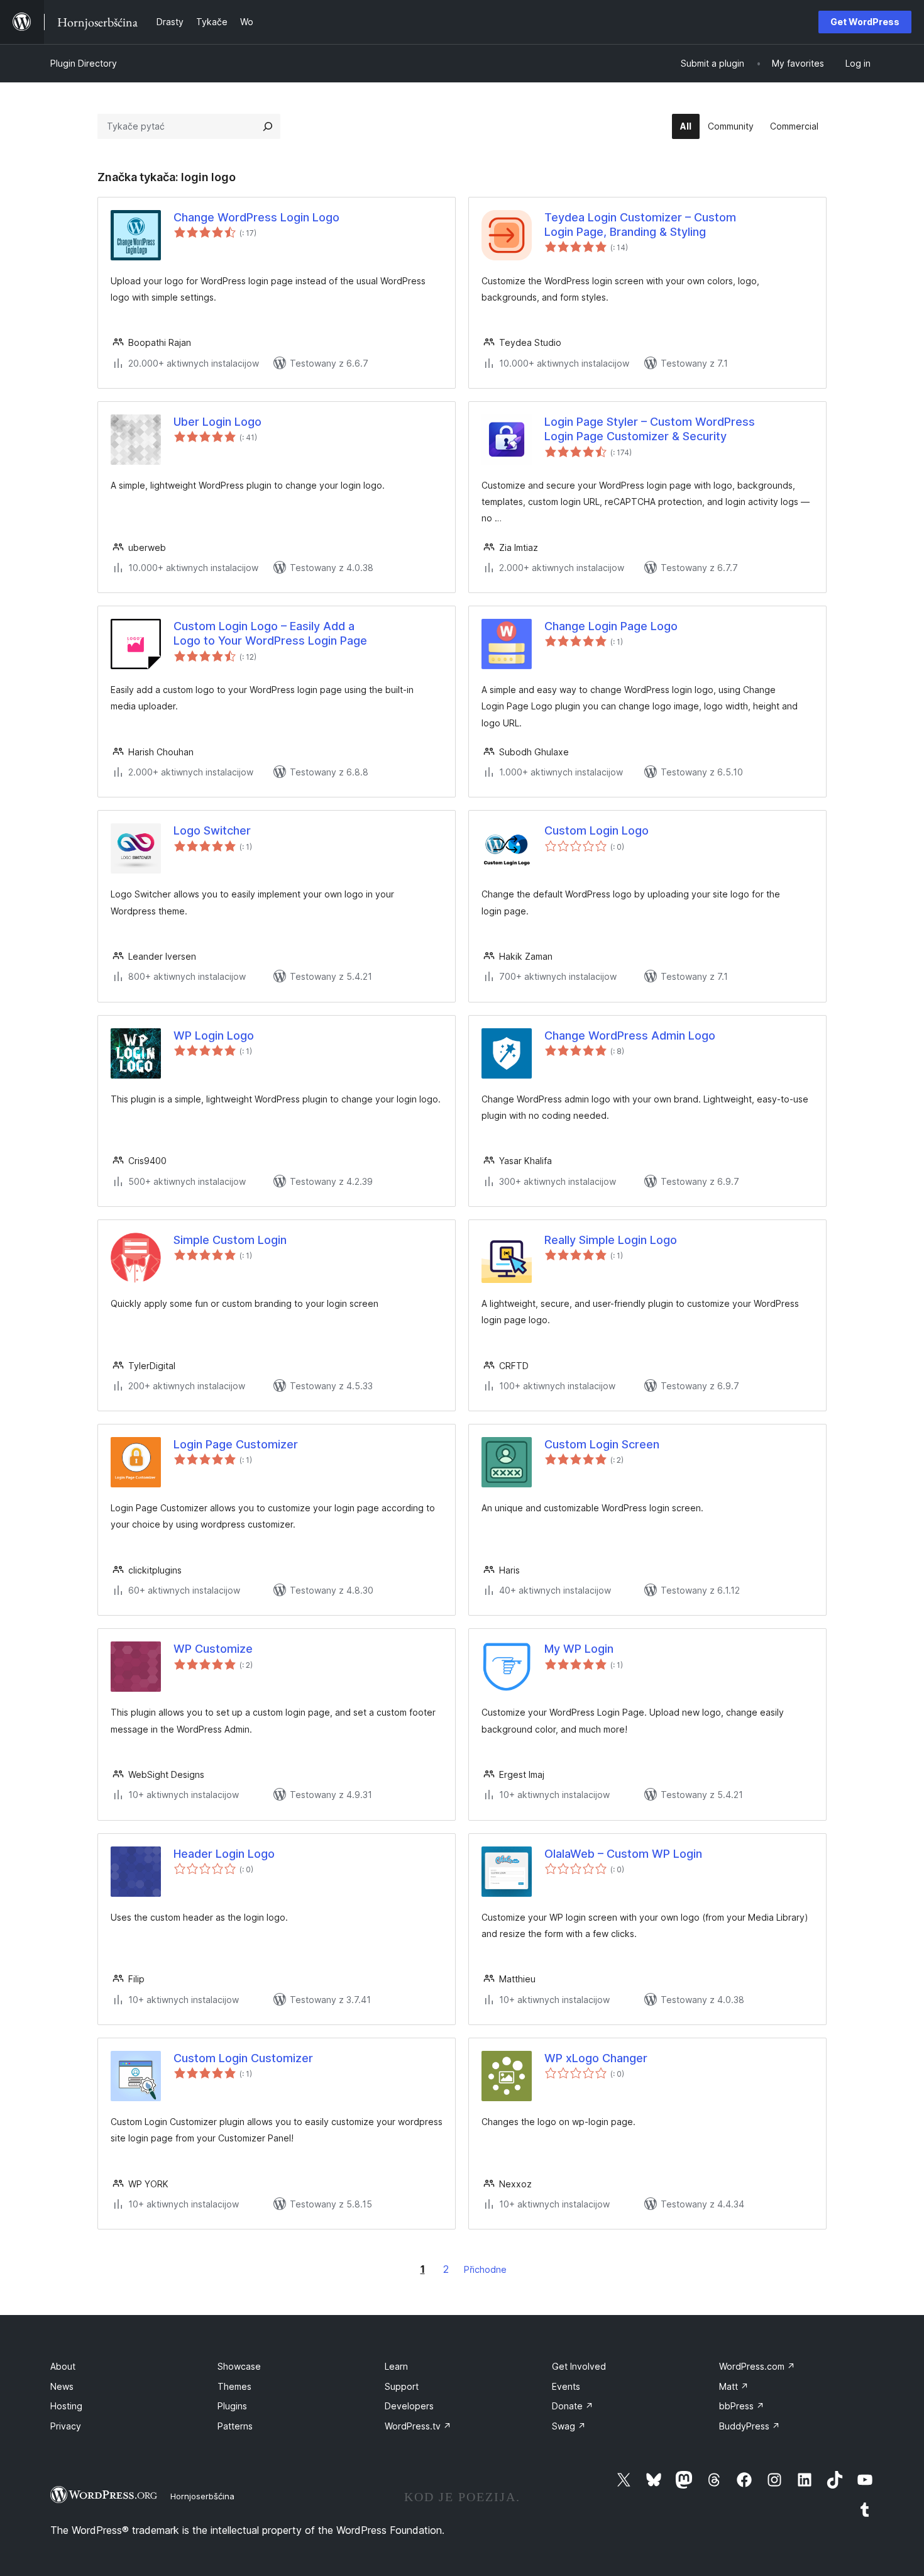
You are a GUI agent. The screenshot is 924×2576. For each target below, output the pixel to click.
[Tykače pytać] (268, 126)
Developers (409, 2406)
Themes (234, 2386)
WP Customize (213, 1649)
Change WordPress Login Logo (256, 217)
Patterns (235, 2426)
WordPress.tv (418, 2426)
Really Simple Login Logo (611, 1240)
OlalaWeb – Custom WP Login (623, 1854)
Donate (573, 2406)
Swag (569, 2426)
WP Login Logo (214, 1035)
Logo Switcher (212, 830)
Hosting (66, 2406)
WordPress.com (757, 2366)
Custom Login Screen (602, 1444)
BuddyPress (750, 2426)
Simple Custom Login (230, 1240)
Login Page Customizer (236, 1444)
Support (402, 2386)
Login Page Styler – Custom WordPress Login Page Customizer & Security (650, 429)
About (63, 2366)
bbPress (742, 2406)
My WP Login (579, 1649)
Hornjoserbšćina (202, 2496)
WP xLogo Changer (596, 2058)
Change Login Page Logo (611, 626)
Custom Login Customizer (243, 2058)
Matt (734, 2386)
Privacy (66, 2426)
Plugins (232, 2406)
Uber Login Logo (217, 422)
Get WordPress (865, 22)
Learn (396, 2366)
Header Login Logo (224, 1854)
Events (566, 2386)
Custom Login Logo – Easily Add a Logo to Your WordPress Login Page (270, 633)
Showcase (239, 2366)
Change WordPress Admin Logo (630, 1035)
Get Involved (579, 2366)
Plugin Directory (84, 63)
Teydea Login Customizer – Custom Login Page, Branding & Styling (640, 225)
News (62, 2386)
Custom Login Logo (597, 830)
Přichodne (485, 2269)
